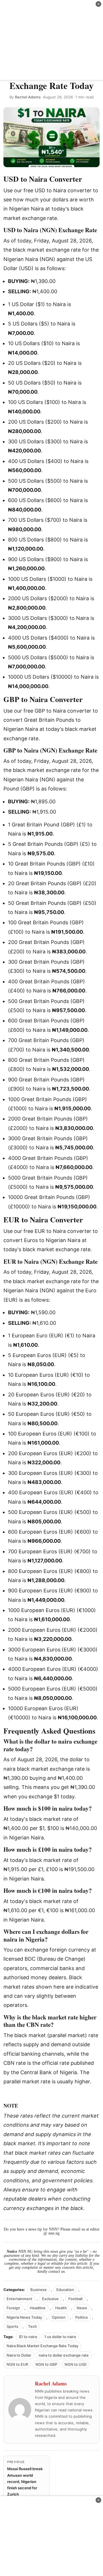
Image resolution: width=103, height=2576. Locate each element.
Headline (38, 2308)
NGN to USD (76, 2364)
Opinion (59, 2317)
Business (38, 2290)
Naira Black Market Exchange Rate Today (42, 2346)
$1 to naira (28, 2337)
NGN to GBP (46, 2364)
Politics (82, 2317)
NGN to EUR (17, 2364)
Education (65, 2290)
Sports (12, 2326)
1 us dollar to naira (60, 2337)
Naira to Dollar (19, 2355)
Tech (32, 2326)
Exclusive (50, 2299)
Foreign (13, 2308)
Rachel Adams (28, 97)
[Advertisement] (51, 40)
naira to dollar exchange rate (64, 2355)
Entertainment (19, 2299)
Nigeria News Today (24, 2317)
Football (75, 2299)
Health (61, 2308)
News (82, 2308)
